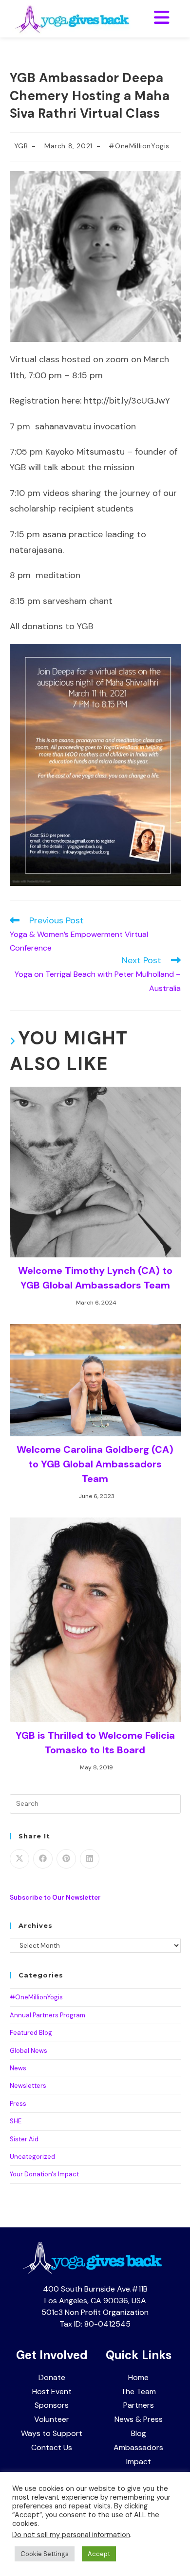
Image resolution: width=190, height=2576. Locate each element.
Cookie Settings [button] (45, 2554)
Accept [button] (99, 2554)
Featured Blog (31, 2033)
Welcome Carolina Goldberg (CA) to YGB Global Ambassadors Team (95, 1464)
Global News (28, 2051)
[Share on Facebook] (43, 1859)
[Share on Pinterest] (66, 1859)
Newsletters (28, 2086)
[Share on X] (19, 1859)
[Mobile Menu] (162, 18)
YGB (21, 146)
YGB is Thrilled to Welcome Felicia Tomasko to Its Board (95, 1743)
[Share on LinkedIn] (90, 1859)
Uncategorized (32, 2157)
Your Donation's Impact (44, 2174)
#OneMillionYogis (139, 146)
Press (18, 2104)
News (18, 2068)
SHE (16, 2121)
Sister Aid (24, 2139)
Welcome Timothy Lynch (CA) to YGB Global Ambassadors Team (95, 1278)
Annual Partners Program (47, 2015)
